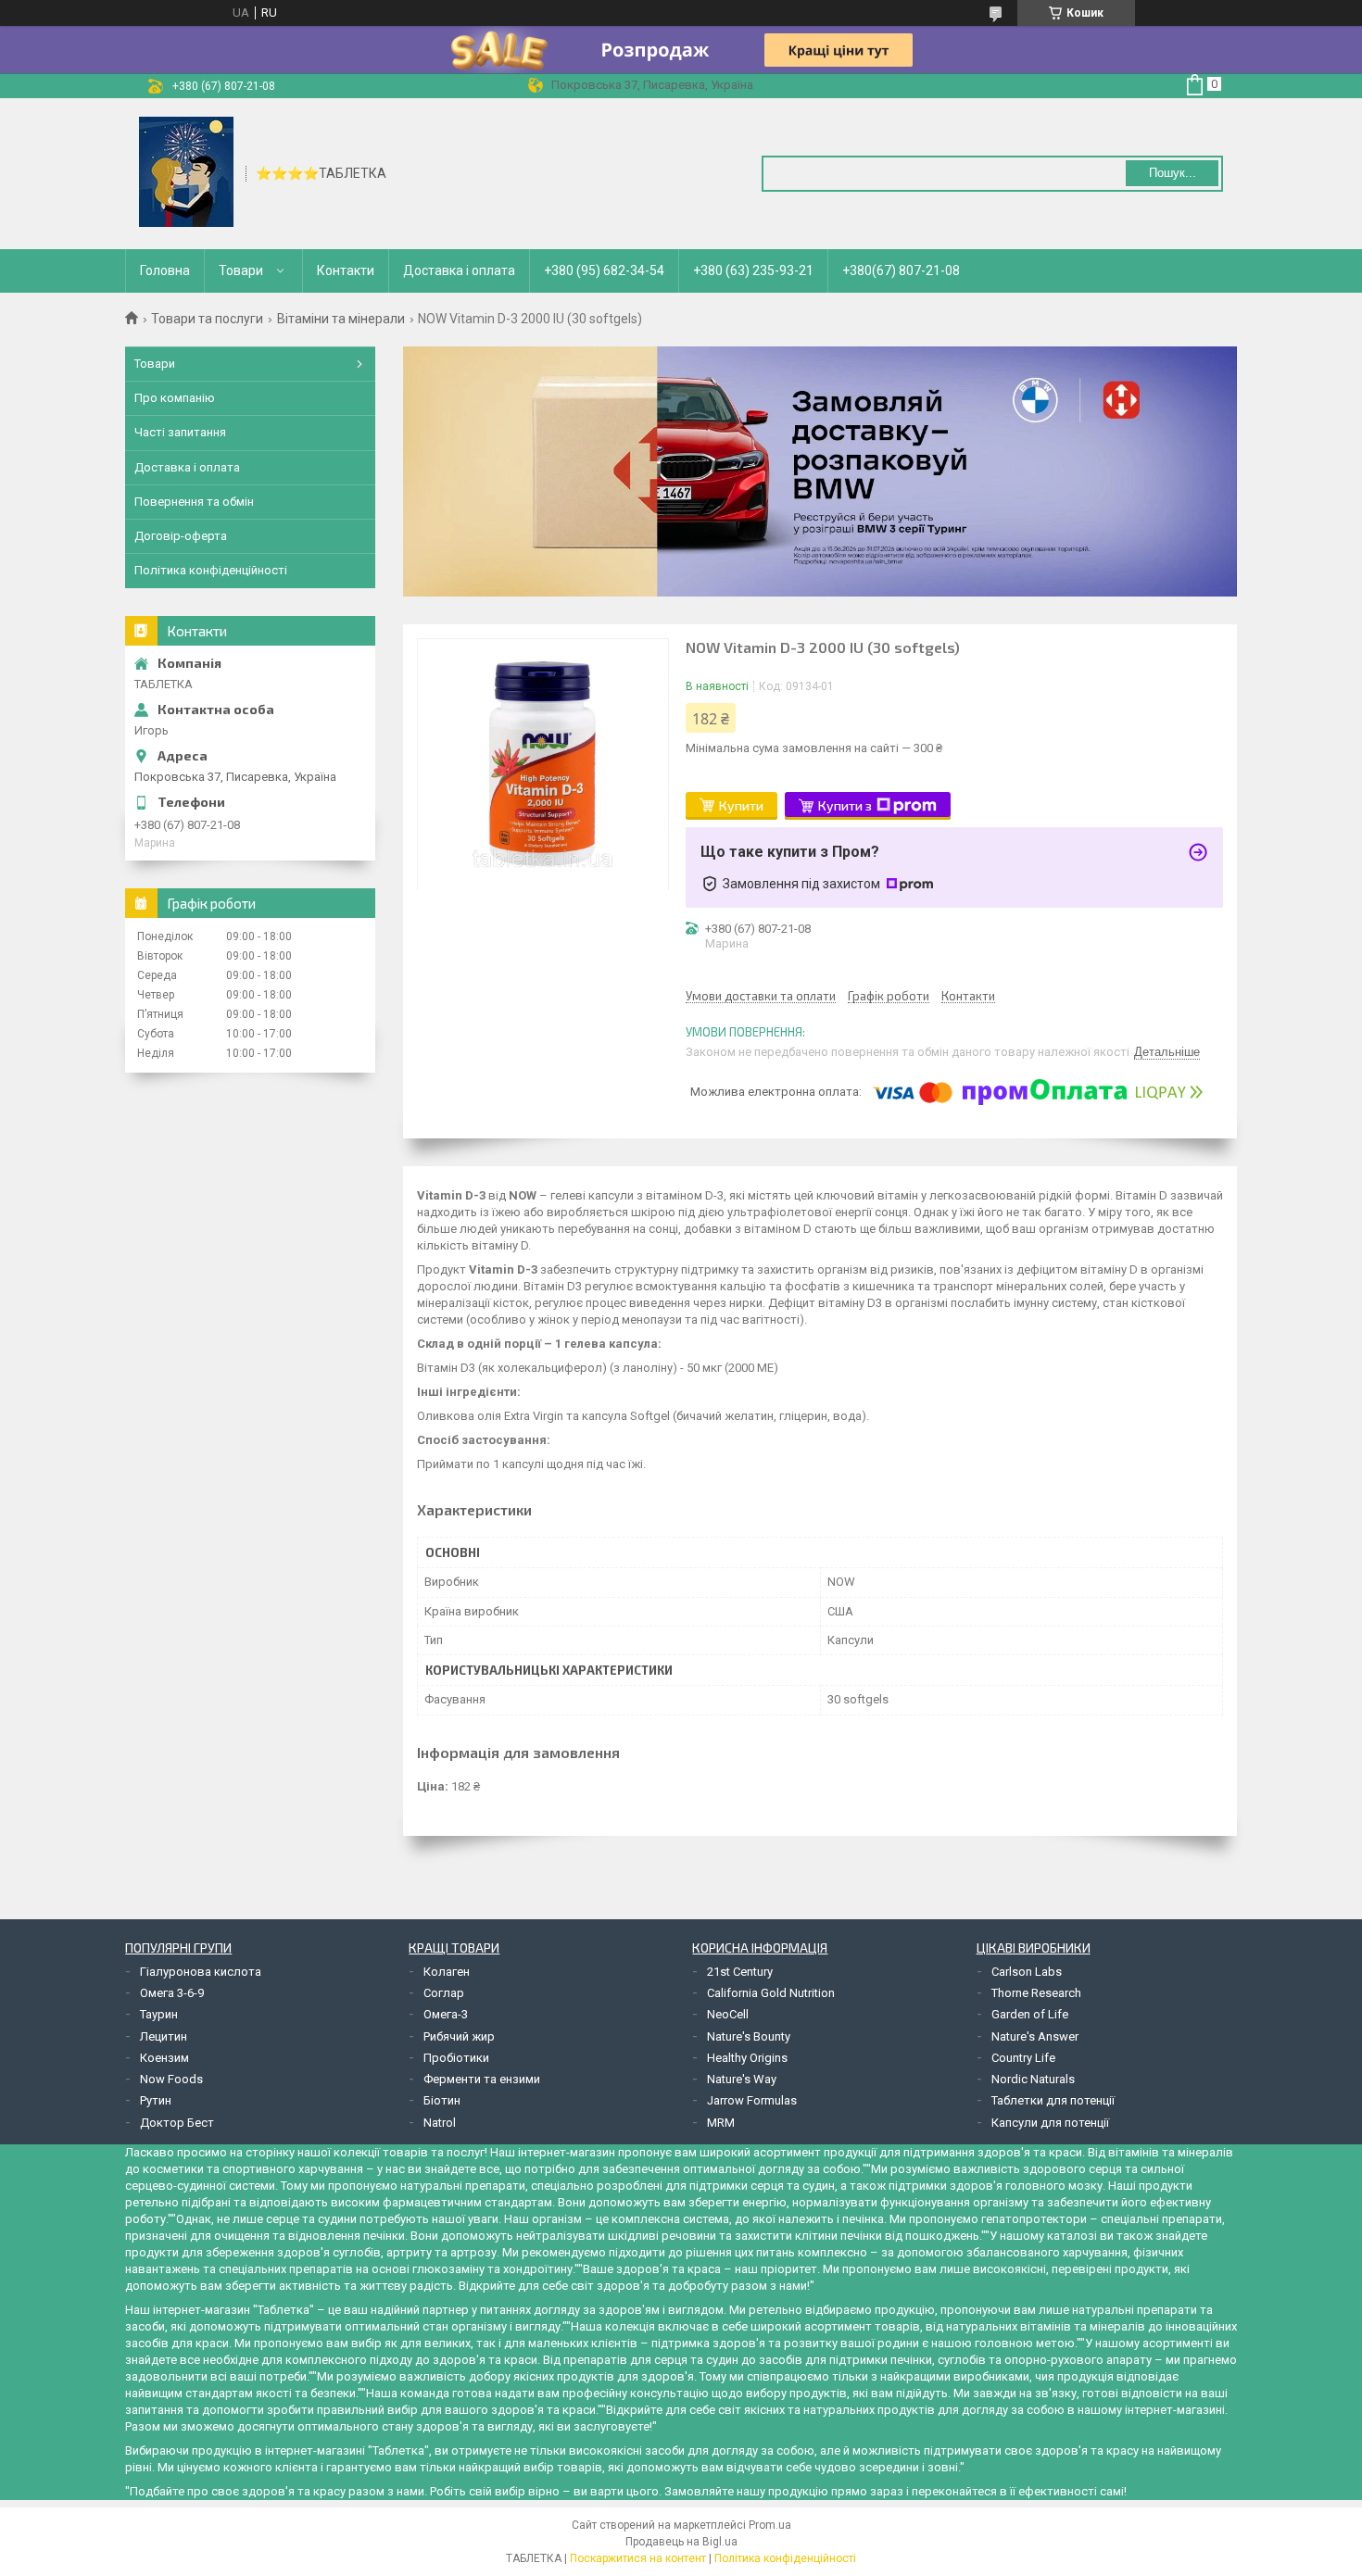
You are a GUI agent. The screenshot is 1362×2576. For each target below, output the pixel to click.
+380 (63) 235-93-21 (753, 270)
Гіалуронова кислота (201, 1972)
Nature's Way (742, 2079)
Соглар (444, 1993)
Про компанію (175, 398)
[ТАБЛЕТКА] (186, 172)
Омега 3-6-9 (172, 1993)
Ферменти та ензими (482, 2079)
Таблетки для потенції (1053, 2100)
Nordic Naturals (1033, 2079)
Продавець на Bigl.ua (681, 2542)
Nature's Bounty (749, 2036)
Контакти (346, 270)
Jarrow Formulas (752, 2100)
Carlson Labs (1027, 1972)
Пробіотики (456, 2058)
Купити (741, 805)
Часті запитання (180, 432)
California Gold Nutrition (771, 1993)
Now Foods (171, 2079)
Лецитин (164, 2036)
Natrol (440, 2123)
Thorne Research (1036, 1993)
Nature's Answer (1035, 2036)
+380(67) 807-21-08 (901, 270)
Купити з (845, 805)
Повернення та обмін (194, 502)
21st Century (740, 1972)
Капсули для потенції (1050, 2123)
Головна (165, 270)
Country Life (1023, 2058)
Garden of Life (1030, 2014)
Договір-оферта (181, 536)
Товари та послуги (207, 319)
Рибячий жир (459, 2036)
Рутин (156, 2100)
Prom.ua (770, 2525)
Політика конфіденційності (211, 570)
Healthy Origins (747, 2058)
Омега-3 (446, 2014)
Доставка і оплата (459, 270)
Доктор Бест (177, 2123)
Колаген (447, 1972)
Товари (241, 270)
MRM (721, 2123)
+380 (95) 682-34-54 (604, 270)
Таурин (159, 2014)
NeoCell (728, 2014)
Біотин (442, 2100)
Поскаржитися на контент (638, 2558)
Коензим (164, 2058)
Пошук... (1173, 173)
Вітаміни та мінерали (341, 319)
